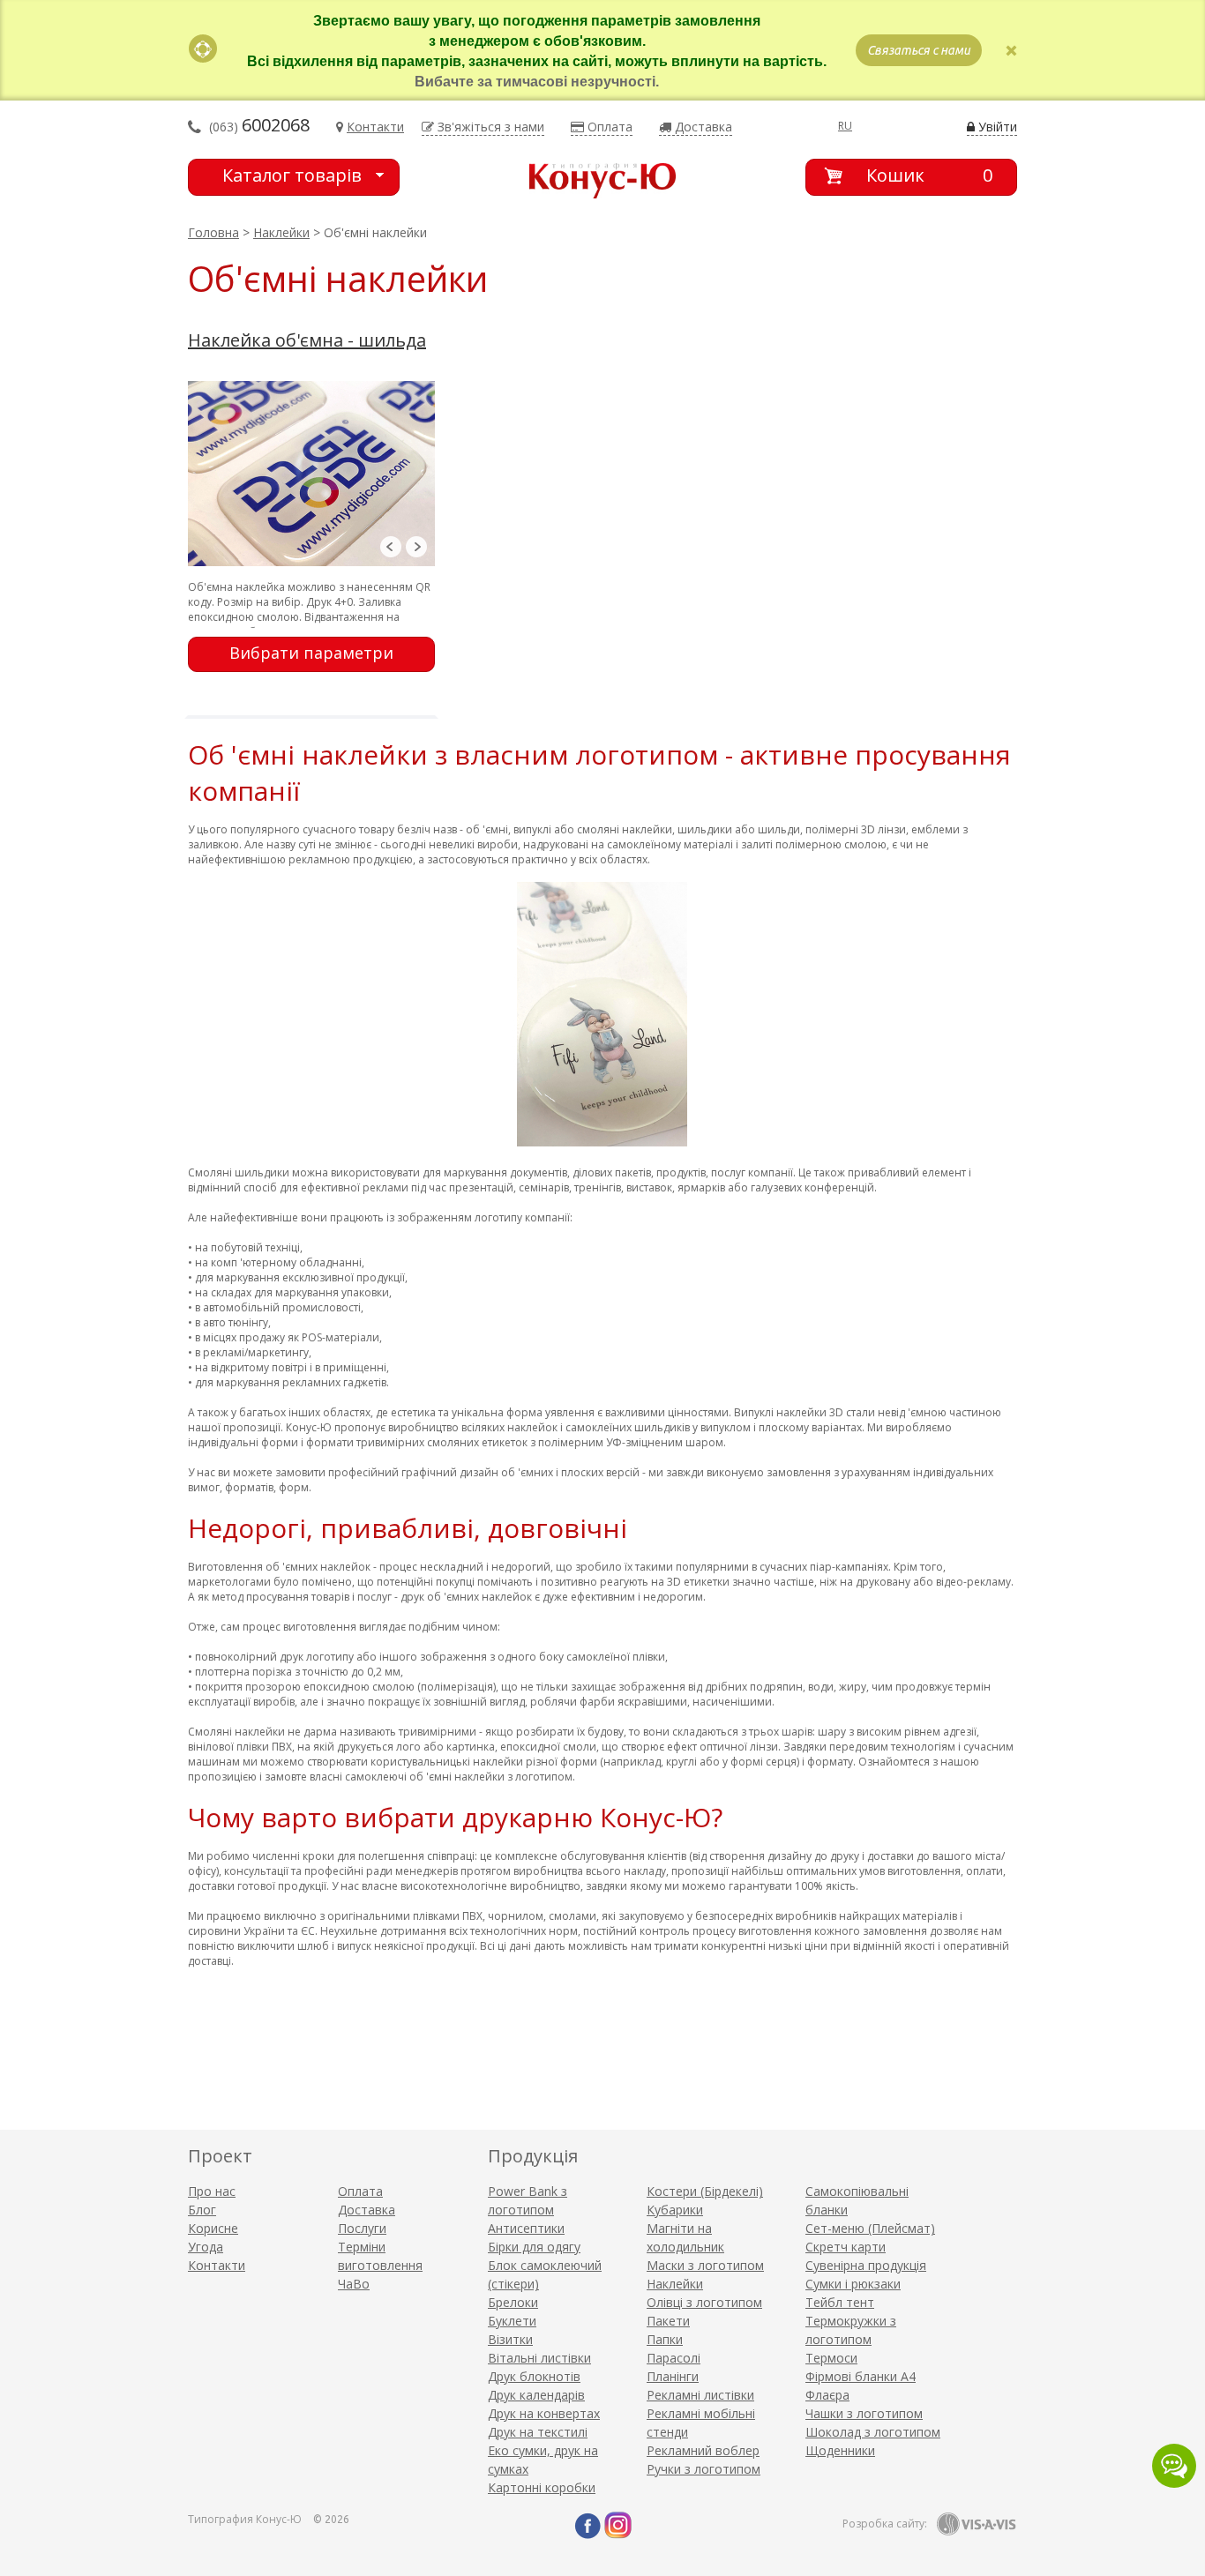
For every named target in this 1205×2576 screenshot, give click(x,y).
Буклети (512, 2321)
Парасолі (674, 2358)
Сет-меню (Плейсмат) (870, 2228)
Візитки (510, 2339)
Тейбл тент (840, 2302)
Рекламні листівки (700, 2395)
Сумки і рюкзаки (853, 2284)
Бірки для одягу (534, 2247)
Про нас (212, 2191)
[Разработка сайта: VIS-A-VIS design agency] (977, 2524)
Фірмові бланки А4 (861, 2376)
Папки (665, 2339)
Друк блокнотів (534, 2376)
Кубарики (675, 2210)
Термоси (831, 2358)
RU (845, 126)
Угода (206, 2247)
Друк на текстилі (538, 2432)
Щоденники (840, 2450)
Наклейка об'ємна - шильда (307, 340)
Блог (202, 2210)
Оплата (360, 2191)
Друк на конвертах (544, 2413)
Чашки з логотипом (864, 2413)
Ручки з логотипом (704, 2469)
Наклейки (281, 232)
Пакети (668, 2321)
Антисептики (526, 2228)
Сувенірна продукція (866, 2265)
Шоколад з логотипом (873, 2432)
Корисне (213, 2228)
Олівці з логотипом (704, 2302)
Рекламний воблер (703, 2450)
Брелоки (513, 2302)
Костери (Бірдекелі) (705, 2191)
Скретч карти (846, 2247)
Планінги (673, 2376)
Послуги (362, 2228)
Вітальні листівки (539, 2358)
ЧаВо (354, 2284)
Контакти (217, 2265)
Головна (213, 232)
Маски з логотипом (705, 2265)
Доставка (367, 2210)
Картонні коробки (542, 2487)
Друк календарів (536, 2395)
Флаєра (827, 2395)
